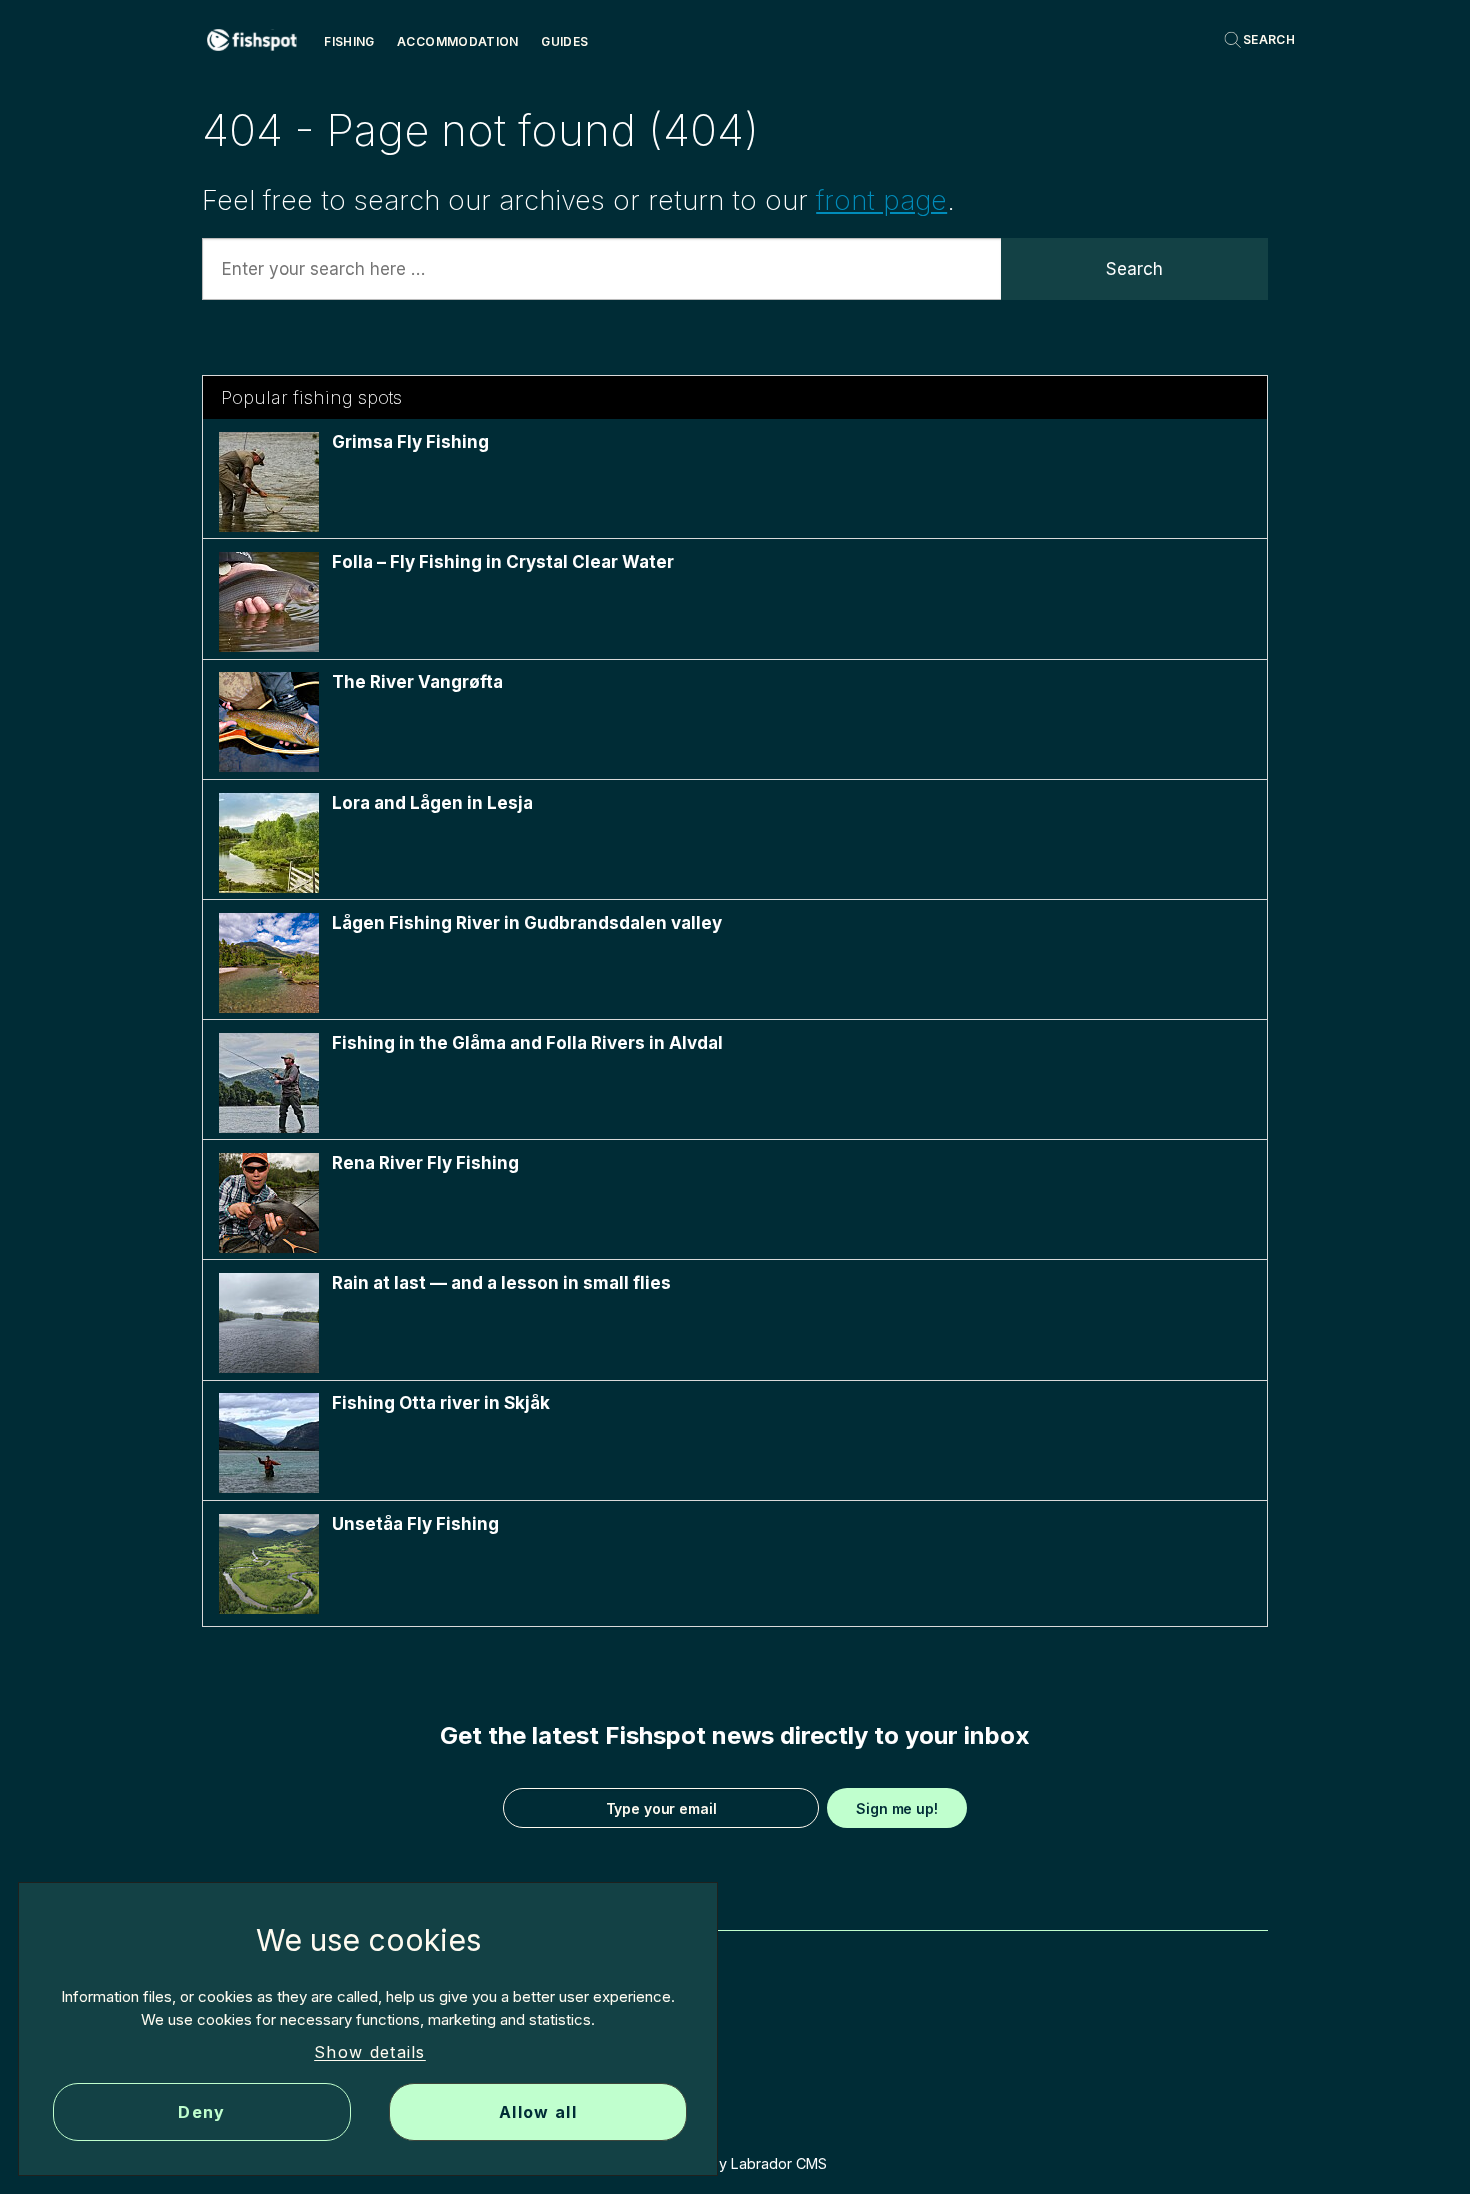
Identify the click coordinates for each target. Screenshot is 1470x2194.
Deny (201, 2112)
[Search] (1259, 40)
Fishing (349, 41)
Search (1134, 269)
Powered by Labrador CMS (735, 2163)
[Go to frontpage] (252, 40)
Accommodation (458, 41)
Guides (564, 41)
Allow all (538, 2112)
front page (881, 200)
